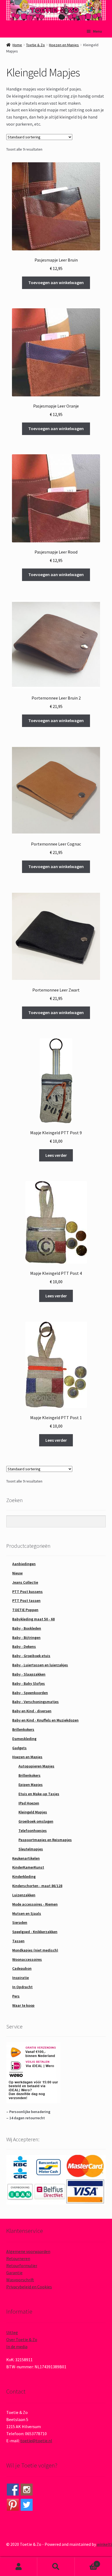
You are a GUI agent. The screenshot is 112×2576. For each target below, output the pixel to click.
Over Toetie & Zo (22, 2339)
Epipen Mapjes (31, 1785)
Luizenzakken (24, 1895)
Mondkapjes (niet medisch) (35, 1950)
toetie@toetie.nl (36, 2441)
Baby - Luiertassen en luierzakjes (40, 1665)
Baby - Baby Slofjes (29, 1683)
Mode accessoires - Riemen (35, 1904)
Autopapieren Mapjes (36, 1766)
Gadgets (19, 1748)
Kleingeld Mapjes (33, 1812)
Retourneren (18, 2258)
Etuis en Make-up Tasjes (39, 1794)
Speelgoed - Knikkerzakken (35, 1932)
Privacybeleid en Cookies (29, 2287)
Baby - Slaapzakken (29, 1674)
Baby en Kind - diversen (32, 1711)
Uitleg (12, 2332)
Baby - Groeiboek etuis (31, 1656)
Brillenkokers (23, 1729)
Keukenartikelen (26, 1858)
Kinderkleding (24, 1876)
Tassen (18, 1941)
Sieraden (20, 1922)
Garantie (14, 2273)
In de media (17, 2347)
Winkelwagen (86, 2562)
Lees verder (56, 1155)
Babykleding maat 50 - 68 (33, 1619)
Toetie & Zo (35, 45)
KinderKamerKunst (28, 1867)
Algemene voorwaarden (28, 2251)
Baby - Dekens (24, 1646)
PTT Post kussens (27, 1592)
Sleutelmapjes (31, 1849)
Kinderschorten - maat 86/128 (37, 1886)
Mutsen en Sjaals (27, 1913)
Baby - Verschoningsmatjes (35, 1702)
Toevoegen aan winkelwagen (56, 282)
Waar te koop (23, 2005)
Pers (16, 1996)
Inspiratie (21, 1978)
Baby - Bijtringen (26, 1637)
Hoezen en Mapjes (64, 45)
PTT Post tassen (26, 1601)
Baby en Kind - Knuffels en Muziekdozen (45, 1720)
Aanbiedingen (24, 1564)
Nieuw (17, 1573)
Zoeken (56, 2567)
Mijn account (19, 2567)
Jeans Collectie (25, 1582)
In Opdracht (22, 1987)
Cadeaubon (22, 1968)
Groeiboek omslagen (36, 1821)
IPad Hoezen (29, 1803)
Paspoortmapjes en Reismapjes (45, 1840)
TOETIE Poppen (25, 1610)
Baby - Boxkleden (27, 1628)
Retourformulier (22, 2266)
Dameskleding (24, 1739)
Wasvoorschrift (20, 2280)
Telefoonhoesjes (33, 1831)
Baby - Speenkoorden (30, 1693)
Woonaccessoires (27, 1959)
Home (17, 45)
